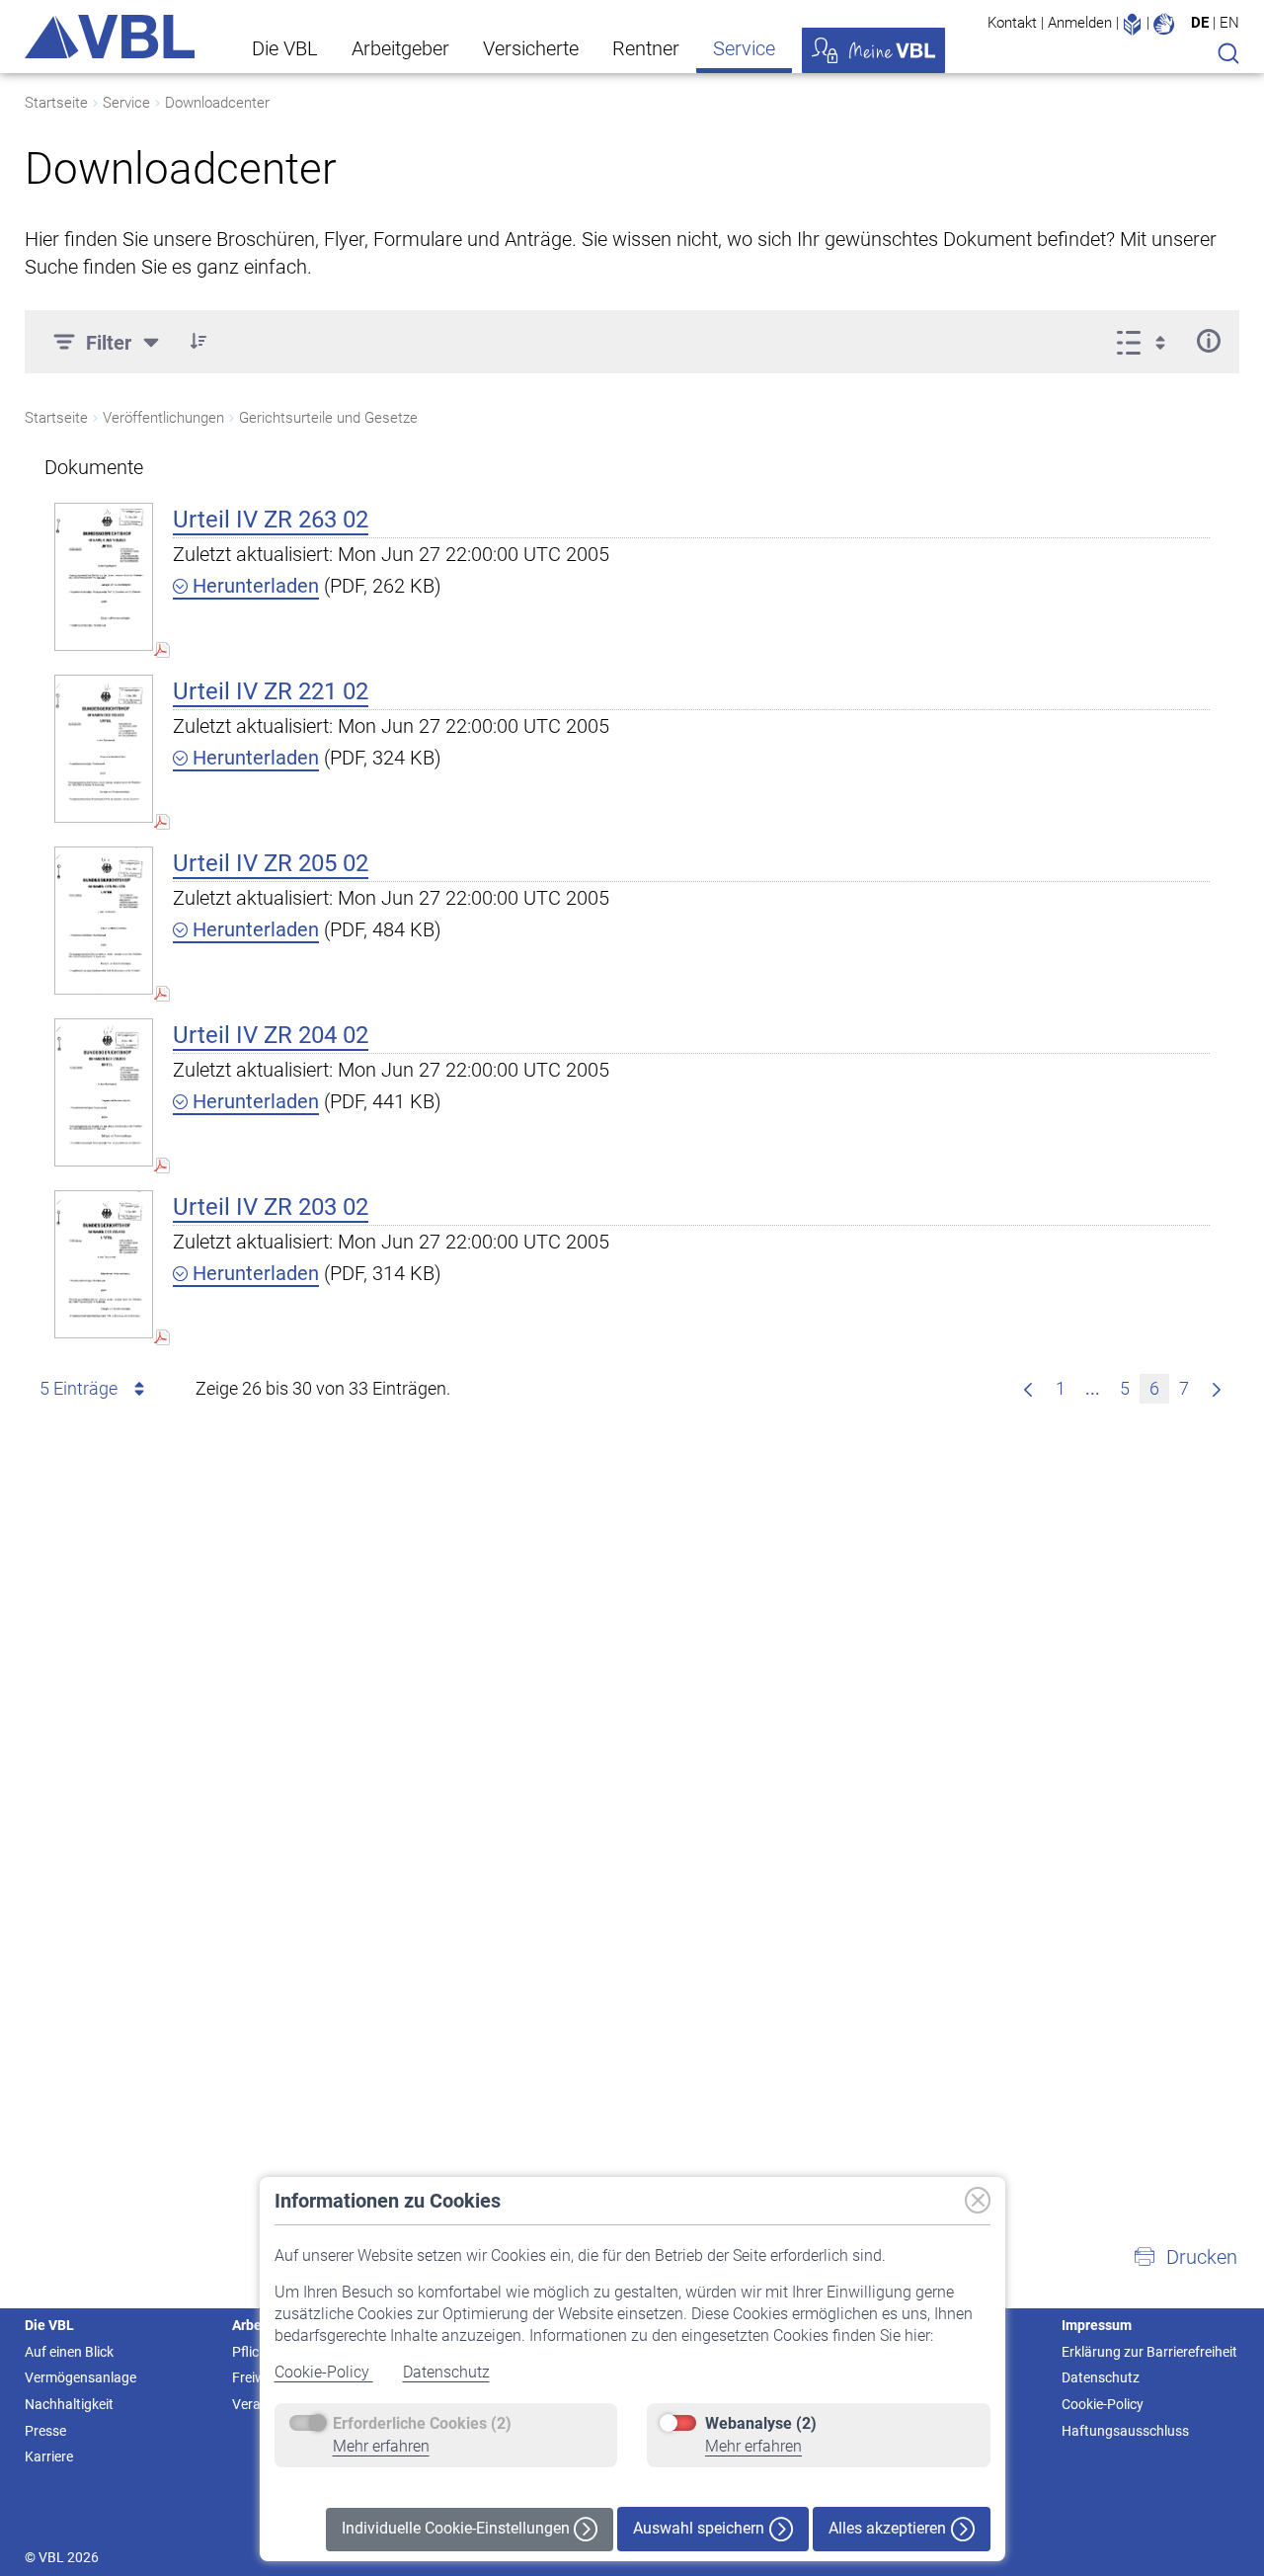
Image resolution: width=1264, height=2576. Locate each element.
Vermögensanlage (80, 2377)
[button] (198, 341)
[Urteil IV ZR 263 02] (104, 576)
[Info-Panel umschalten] (1208, 341)
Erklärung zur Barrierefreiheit (1149, 2352)
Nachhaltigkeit (69, 2404)
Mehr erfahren (381, 2446)
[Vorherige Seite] (1028, 1389)
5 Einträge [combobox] (79, 1388)
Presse (45, 2431)
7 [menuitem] (1184, 1388)
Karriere (49, 2456)
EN (1229, 23)
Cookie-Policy (324, 2372)
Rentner (646, 48)
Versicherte (531, 48)
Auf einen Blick (69, 2352)
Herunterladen (253, 586)
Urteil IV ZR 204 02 (271, 1035)
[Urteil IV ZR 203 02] (104, 1264)
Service (744, 48)
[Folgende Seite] (1217, 1389)
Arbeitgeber (400, 48)
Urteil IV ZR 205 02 (271, 863)
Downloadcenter (217, 103)
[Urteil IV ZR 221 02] (104, 748)
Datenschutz (446, 2372)
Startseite (56, 103)
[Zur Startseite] (110, 37)
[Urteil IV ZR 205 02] (104, 920)
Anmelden (1080, 23)
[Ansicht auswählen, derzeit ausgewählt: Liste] (1147, 341)
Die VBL (285, 48)
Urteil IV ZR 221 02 (271, 691)
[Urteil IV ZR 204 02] (104, 1092)
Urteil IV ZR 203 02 (271, 1207)
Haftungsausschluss (1125, 2431)
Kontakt (1012, 23)
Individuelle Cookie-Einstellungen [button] (458, 2528)
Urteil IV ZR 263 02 (271, 520)
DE (1200, 23)
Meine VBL (873, 50)
